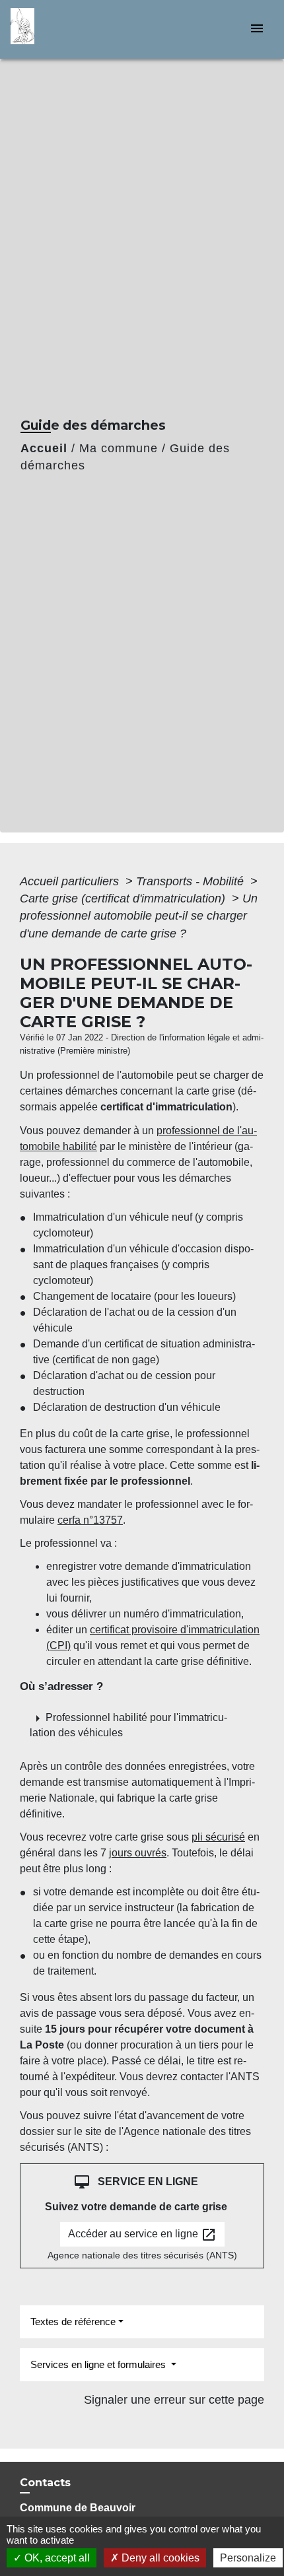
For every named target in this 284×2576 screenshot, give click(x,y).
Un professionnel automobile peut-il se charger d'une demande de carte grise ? (139, 916)
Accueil (44, 448)
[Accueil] (60, 29)
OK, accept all (56, 2558)
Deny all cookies (159, 2558)
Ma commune (119, 448)
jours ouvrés (138, 1853)
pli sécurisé (218, 1837)
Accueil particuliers (71, 881)
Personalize (248, 2558)
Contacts (45, 2483)
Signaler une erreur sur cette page (174, 2400)
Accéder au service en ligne (142, 2235)
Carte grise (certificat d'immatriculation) (124, 898)
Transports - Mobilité (192, 881)
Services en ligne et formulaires (99, 2364)
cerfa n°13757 (90, 1520)
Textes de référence (73, 2322)
